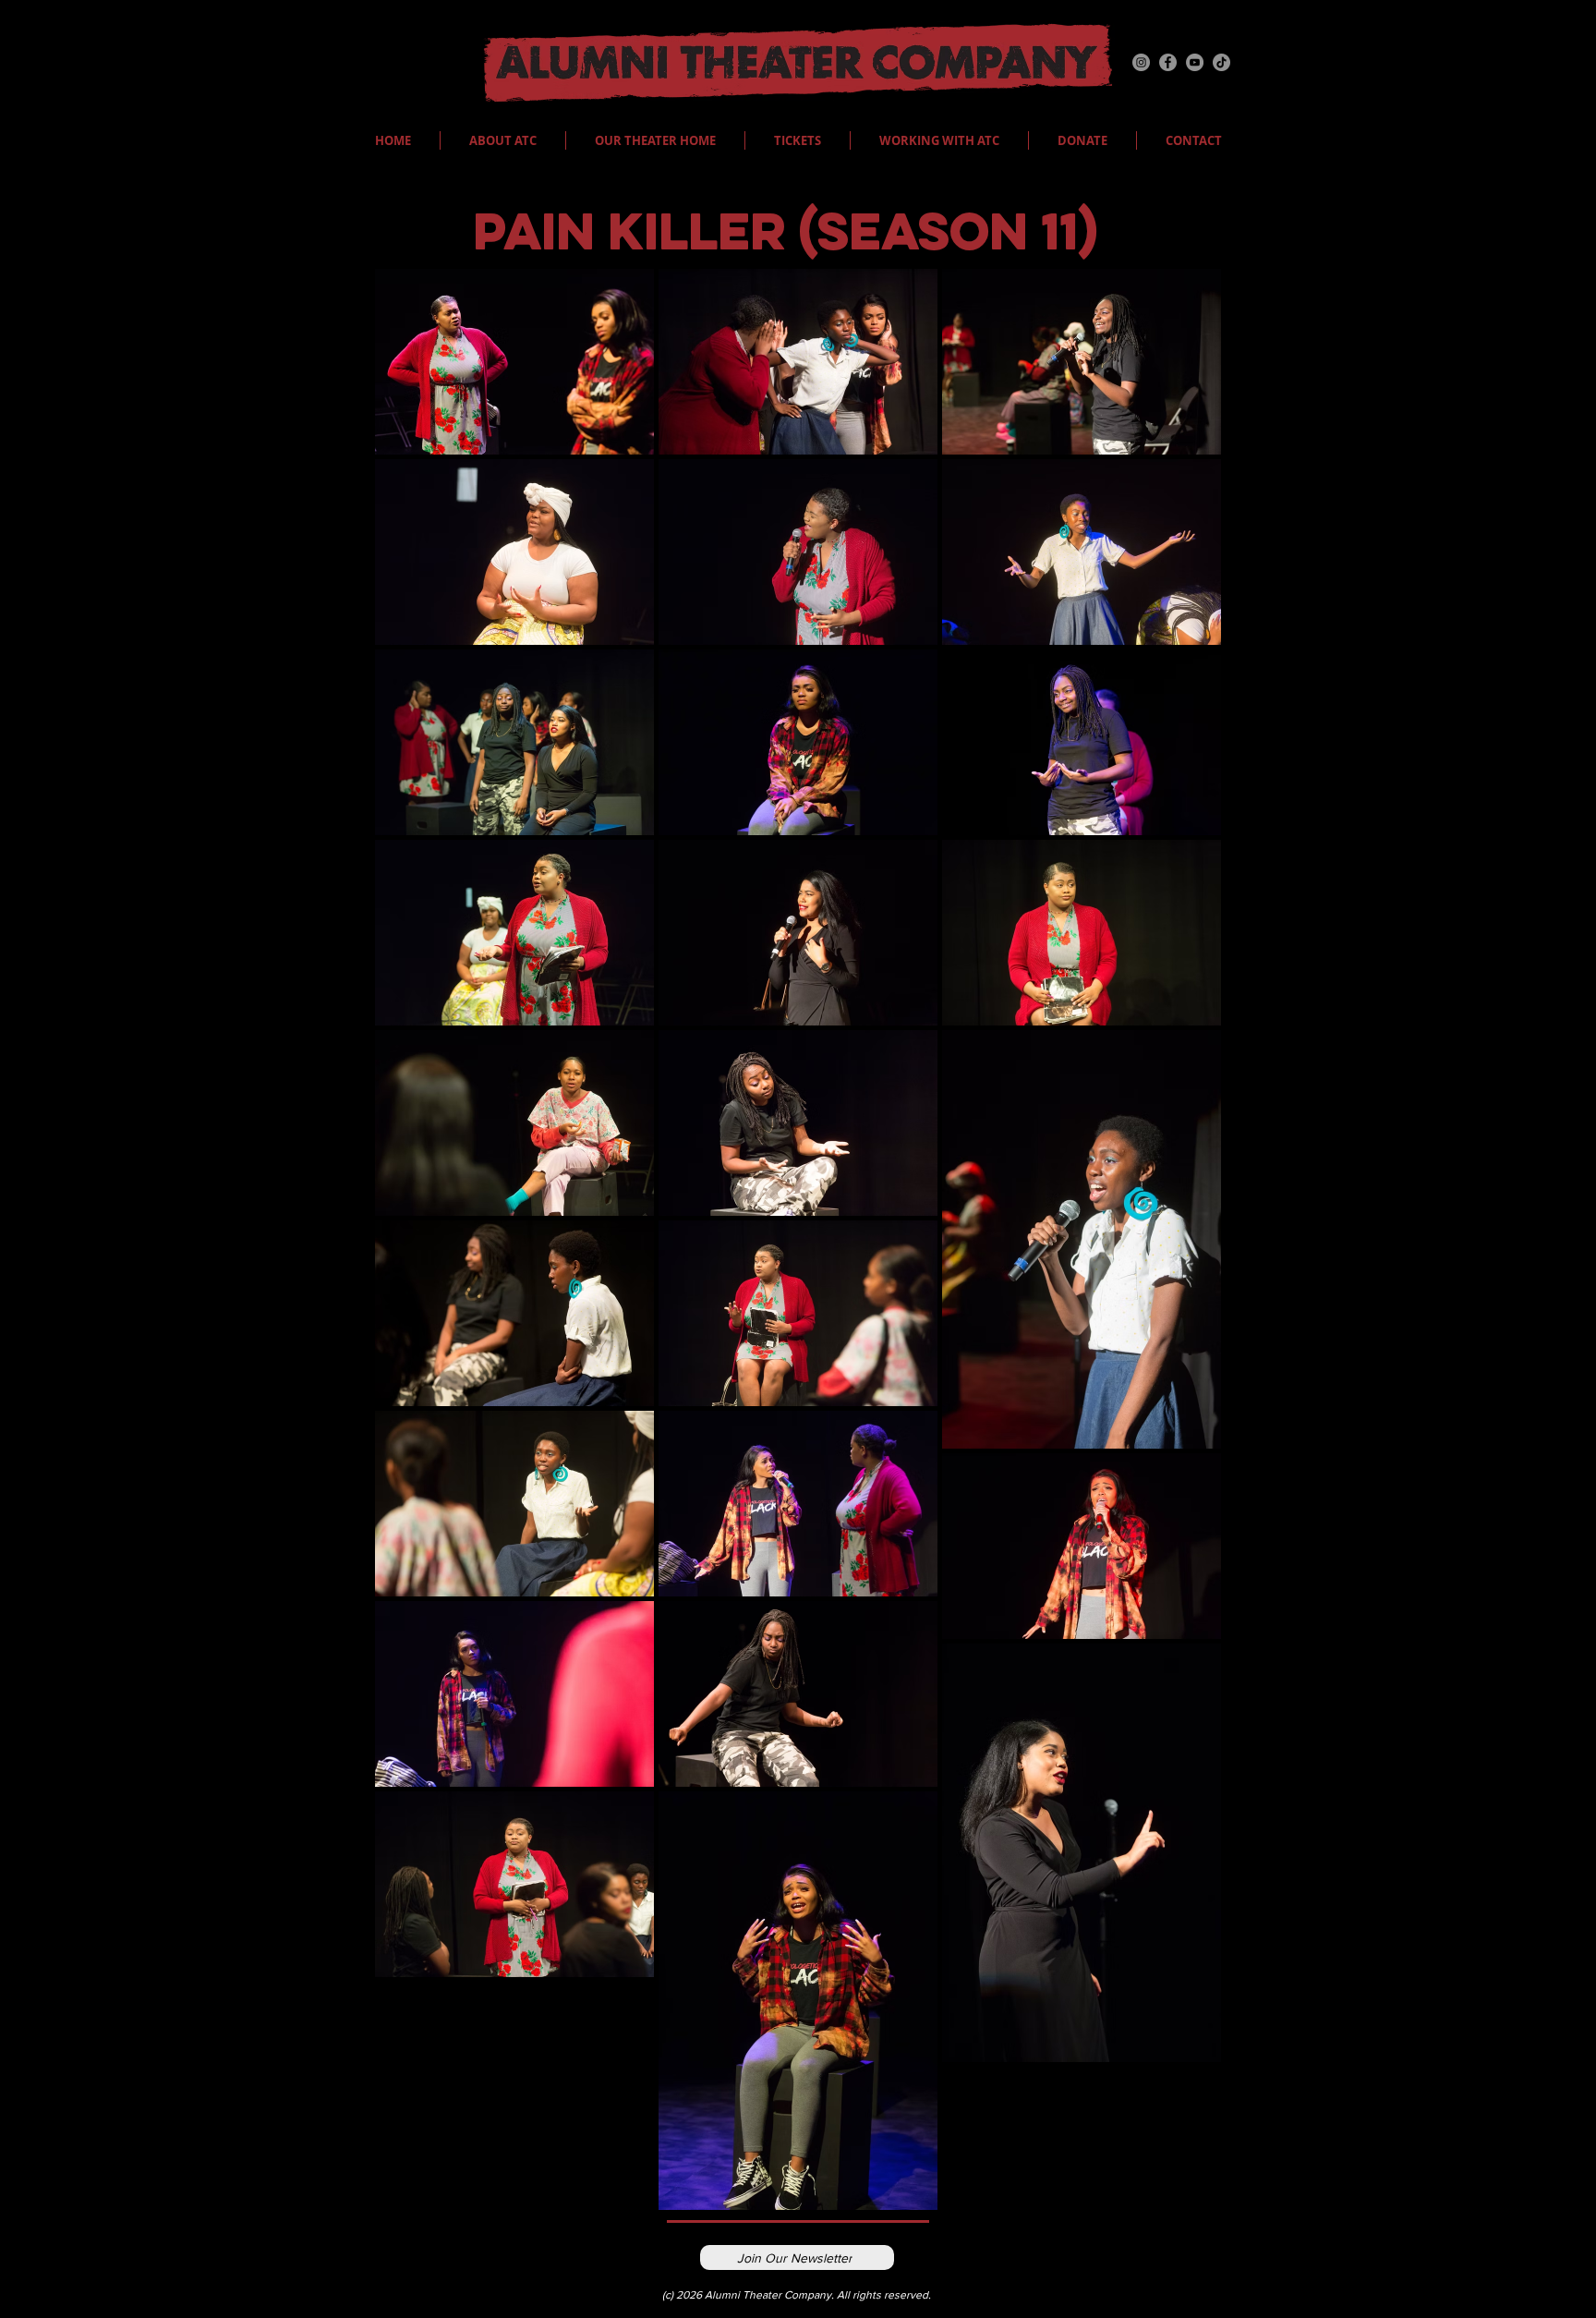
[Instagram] (1141, 62)
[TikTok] (1221, 62)
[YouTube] (1195, 62)
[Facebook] (1168, 62)
